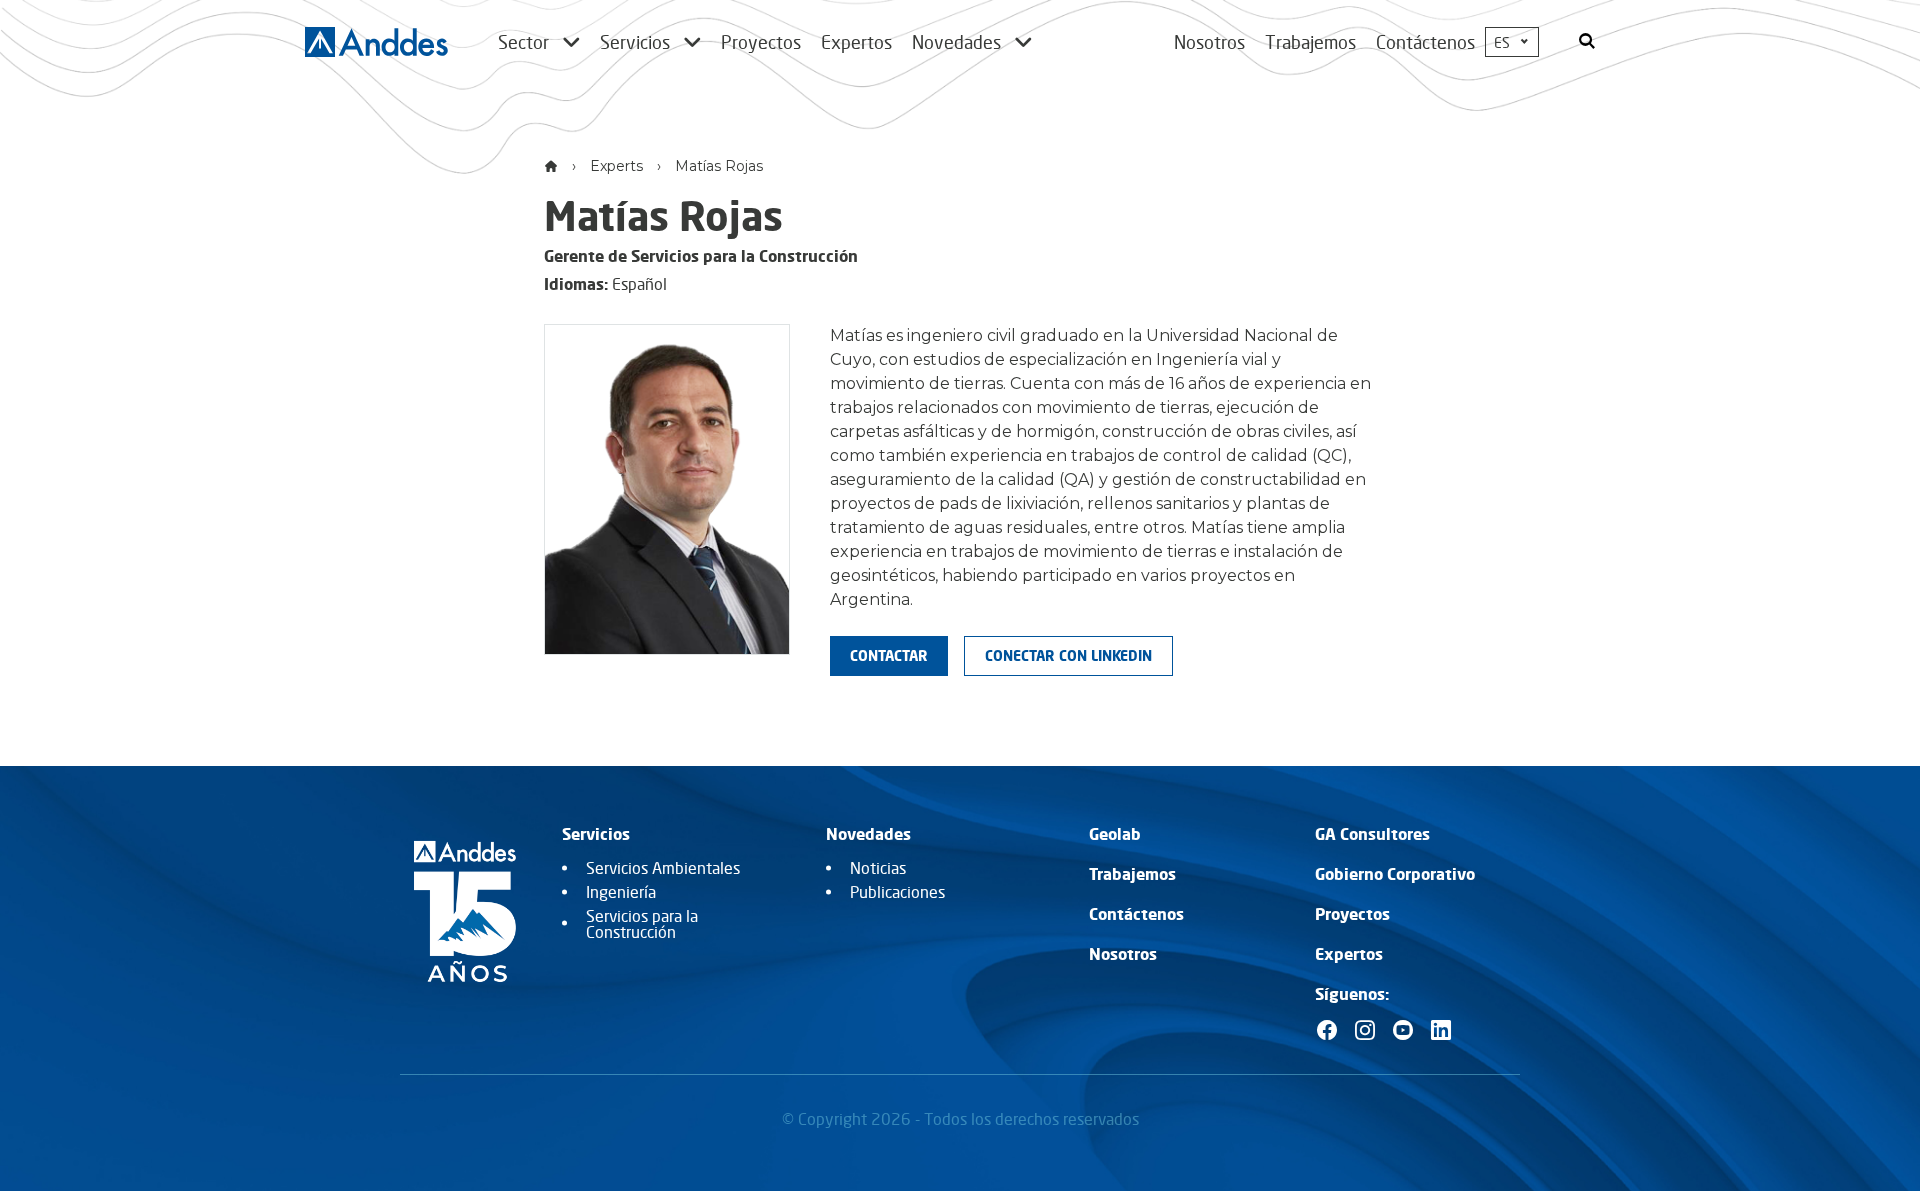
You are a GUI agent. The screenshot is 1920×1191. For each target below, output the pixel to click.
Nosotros (1209, 42)
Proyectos (1352, 914)
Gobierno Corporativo (1395, 874)
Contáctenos (1425, 42)
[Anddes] (376, 42)
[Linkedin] (1441, 1030)
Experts (616, 166)
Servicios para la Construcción (642, 924)
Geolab (1115, 834)
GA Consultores (1372, 834)
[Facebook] (1327, 1030)
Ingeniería (621, 892)
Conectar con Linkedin (1068, 655)
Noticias (878, 868)
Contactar (889, 655)
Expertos (1349, 954)
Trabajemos (1310, 42)
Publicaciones (897, 892)
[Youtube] (1403, 1030)
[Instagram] (1365, 1030)
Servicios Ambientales (663, 868)
